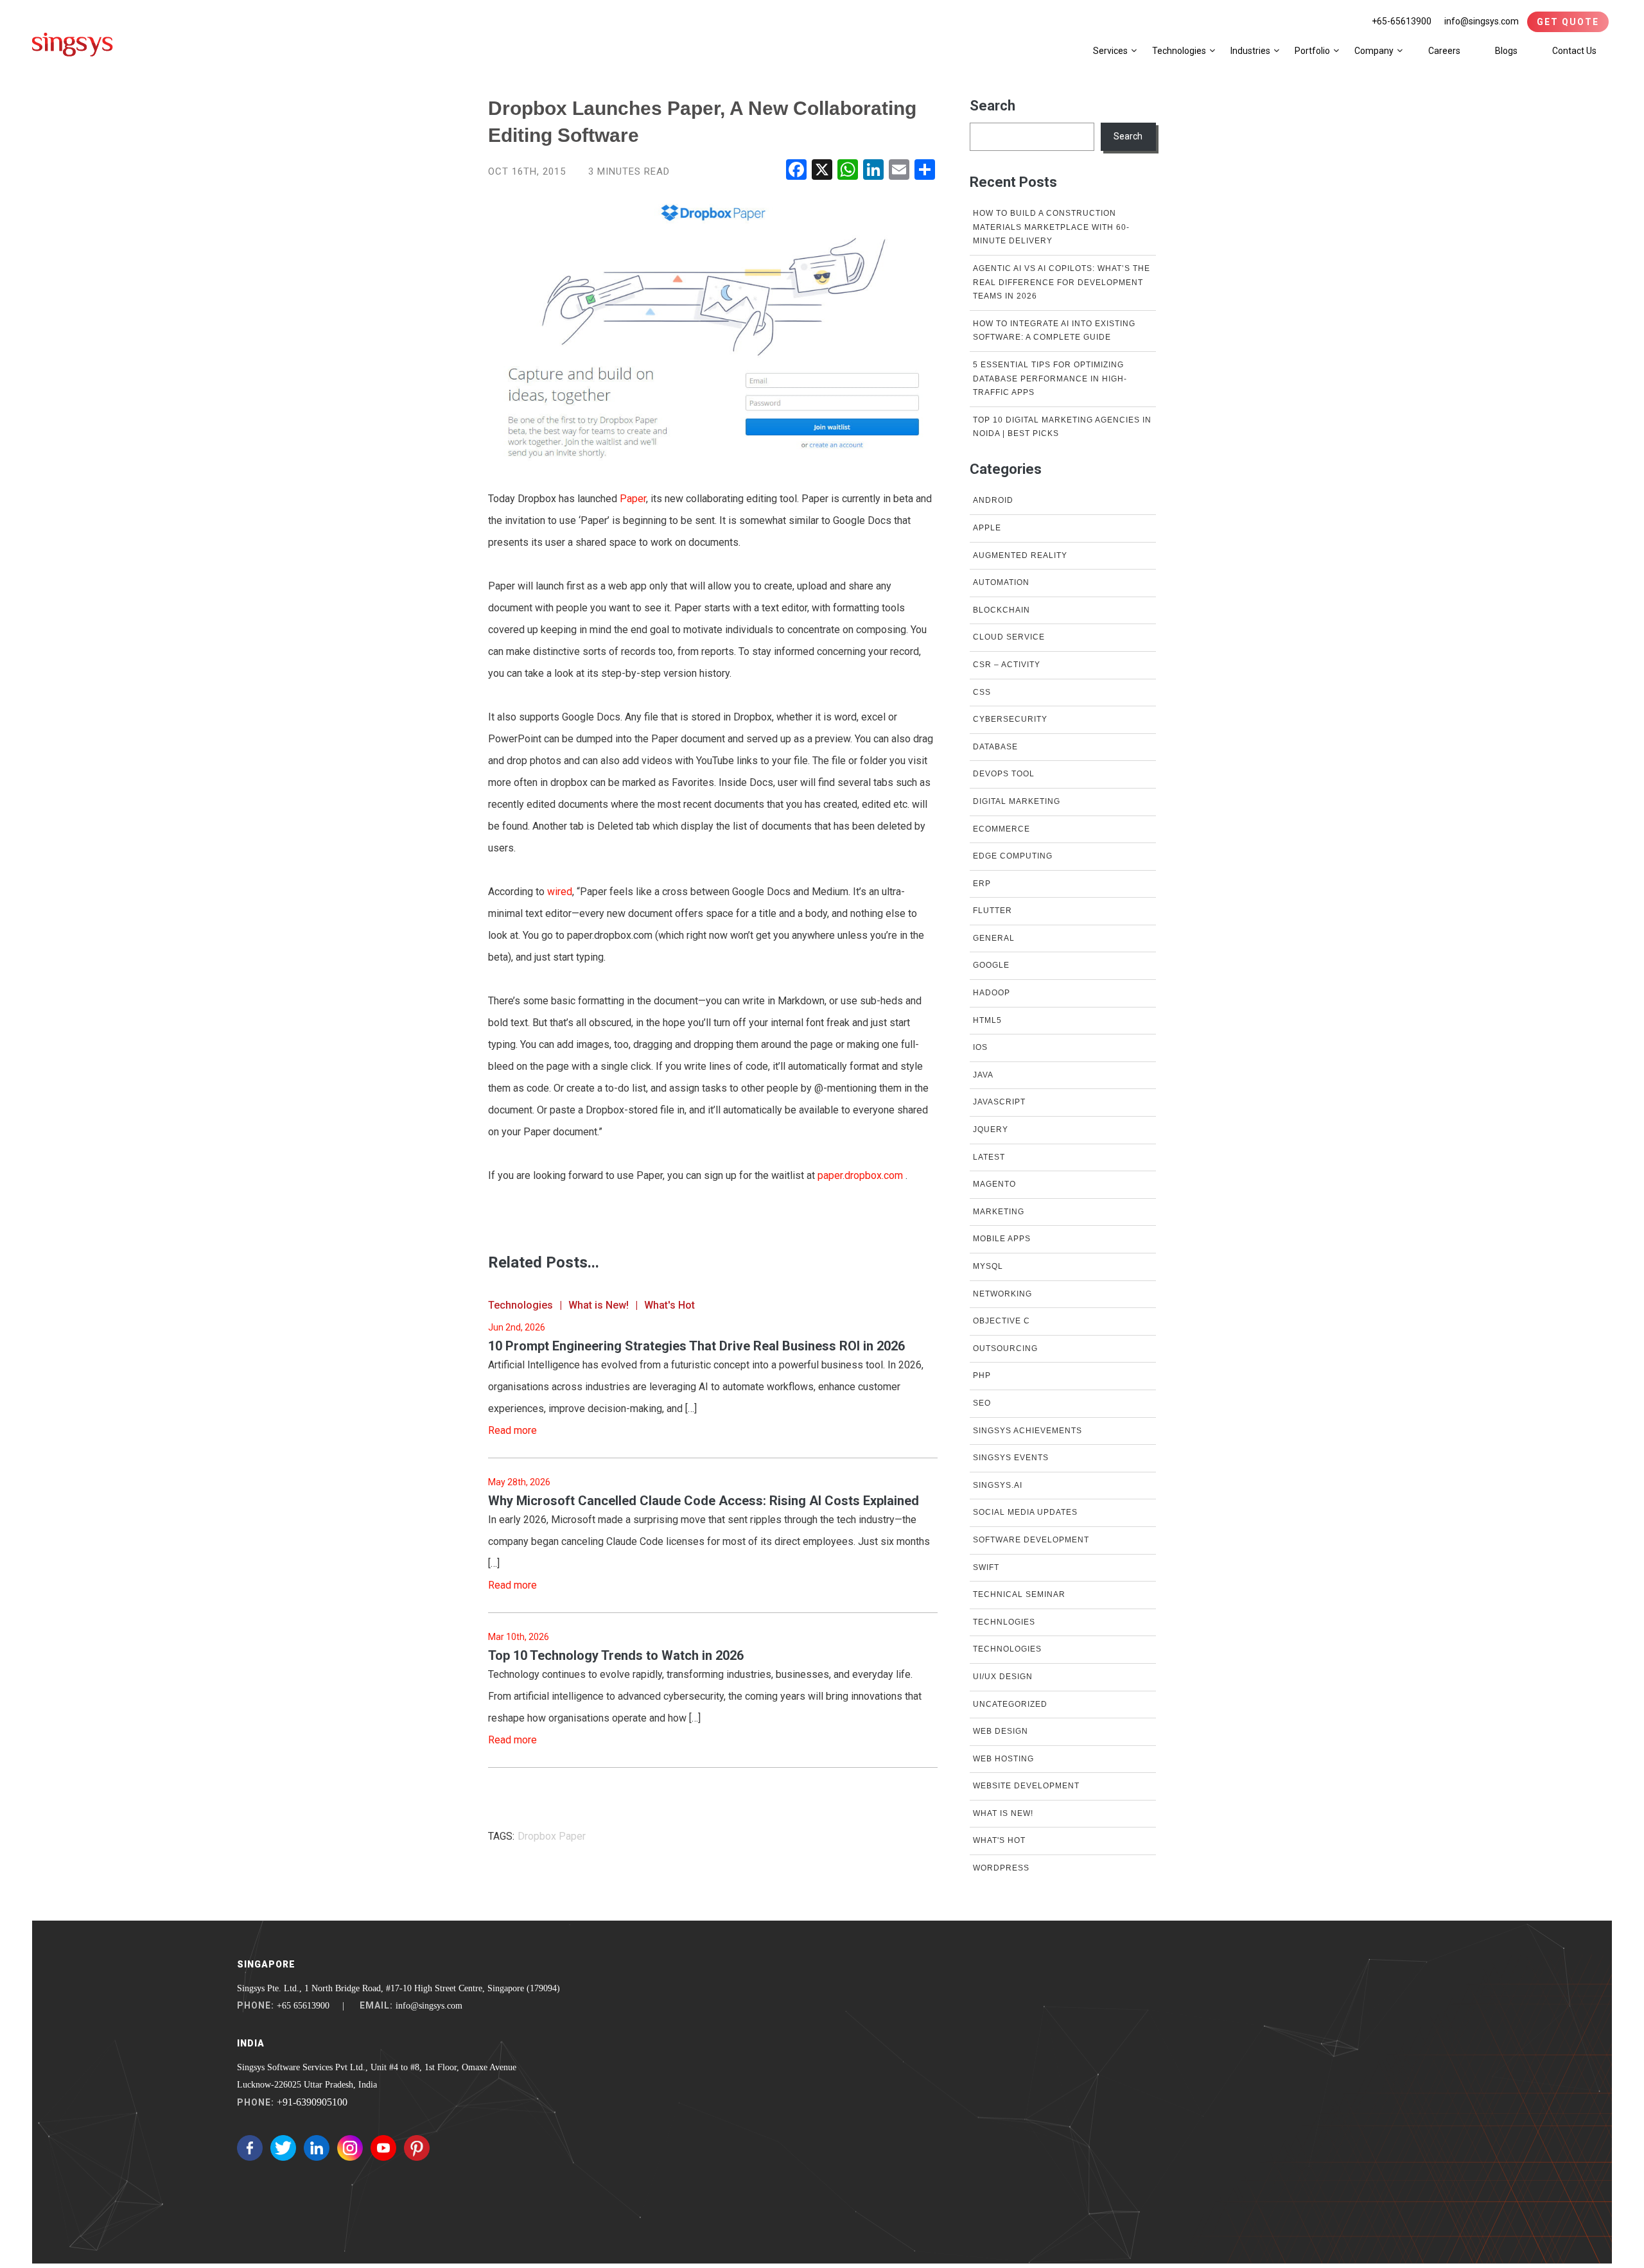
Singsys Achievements (1027, 1431)
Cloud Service (1009, 637)
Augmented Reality (1020, 555)
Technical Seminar (1019, 1594)
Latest (989, 1157)
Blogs (1506, 51)
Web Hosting (1003, 1759)
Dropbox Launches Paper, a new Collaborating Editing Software (702, 122)
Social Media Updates (1025, 1512)
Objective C (1001, 1321)
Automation (1001, 582)
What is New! (599, 1305)
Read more (512, 1430)
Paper (633, 499)
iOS (980, 1047)
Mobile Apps (1002, 1239)
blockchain (1001, 610)
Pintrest (417, 2148)
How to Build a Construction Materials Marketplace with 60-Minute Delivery (1051, 227)
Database (995, 747)
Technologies (1179, 51)
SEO (982, 1403)
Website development (1026, 1786)
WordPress (1001, 1868)
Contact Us (1574, 51)
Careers (1444, 51)
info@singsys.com (1482, 21)
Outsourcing (1005, 1348)
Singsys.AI (998, 1485)
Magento (994, 1184)
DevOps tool (1004, 774)
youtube (383, 2148)
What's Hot (669, 1305)
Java (983, 1075)
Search (993, 106)
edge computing (1013, 856)
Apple (987, 528)
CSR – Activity (1007, 665)
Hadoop (992, 993)
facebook (250, 2148)
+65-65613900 (1402, 21)
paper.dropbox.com (860, 1175)
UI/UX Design (1003, 1677)
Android (993, 500)
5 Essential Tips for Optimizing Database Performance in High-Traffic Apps (1050, 379)
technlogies (1004, 1622)
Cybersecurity (1010, 719)
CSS (982, 692)
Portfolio (1312, 51)
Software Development (1031, 1540)
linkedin (317, 2148)
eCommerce (1001, 829)
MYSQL (988, 1266)
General (994, 938)
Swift (986, 1567)
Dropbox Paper (552, 1836)
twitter (283, 2148)
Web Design (1001, 1731)
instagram (350, 2148)
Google (991, 965)
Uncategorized (1010, 1704)
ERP (982, 884)
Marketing (999, 1212)
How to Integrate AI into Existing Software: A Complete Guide (1054, 331)
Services (1110, 51)
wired (560, 892)
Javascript (999, 1102)
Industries (1250, 51)
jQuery (991, 1130)
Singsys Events (1011, 1458)
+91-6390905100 (312, 2102)
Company (1374, 51)
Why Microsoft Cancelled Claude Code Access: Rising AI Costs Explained (704, 1501)
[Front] (73, 44)
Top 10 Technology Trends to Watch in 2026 (616, 1655)
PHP (982, 1375)
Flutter (993, 911)
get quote (1568, 22)
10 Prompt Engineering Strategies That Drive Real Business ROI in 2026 (696, 1346)
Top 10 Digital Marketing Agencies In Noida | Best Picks (1062, 427)
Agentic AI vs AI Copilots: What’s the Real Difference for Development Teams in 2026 (1062, 282)
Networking (1002, 1294)
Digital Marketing (1017, 801)
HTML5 (987, 1020)
